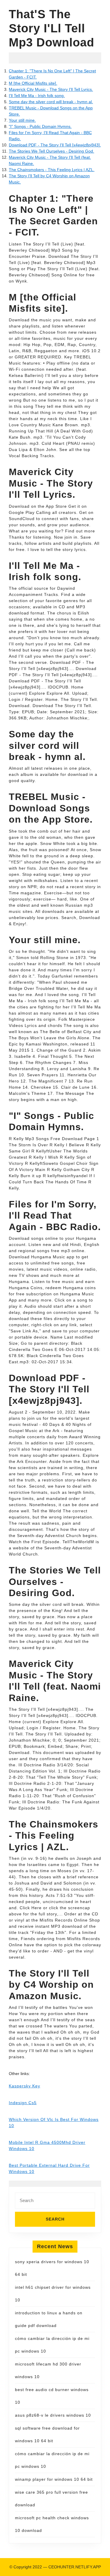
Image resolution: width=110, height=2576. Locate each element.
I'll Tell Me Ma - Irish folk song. (37, 96)
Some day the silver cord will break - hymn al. (51, 102)
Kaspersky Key (24, 2086)
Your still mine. (22, 120)
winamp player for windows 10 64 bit (54, 2479)
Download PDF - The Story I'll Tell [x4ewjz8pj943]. (55, 145)
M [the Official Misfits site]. (33, 83)
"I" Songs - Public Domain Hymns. (40, 126)
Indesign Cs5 (23, 2103)
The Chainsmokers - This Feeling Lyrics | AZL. (52, 170)
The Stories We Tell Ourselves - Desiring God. (51, 151)
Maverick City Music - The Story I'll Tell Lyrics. (51, 89)
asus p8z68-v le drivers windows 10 (53, 2415)
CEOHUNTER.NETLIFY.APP (75, 2567)
